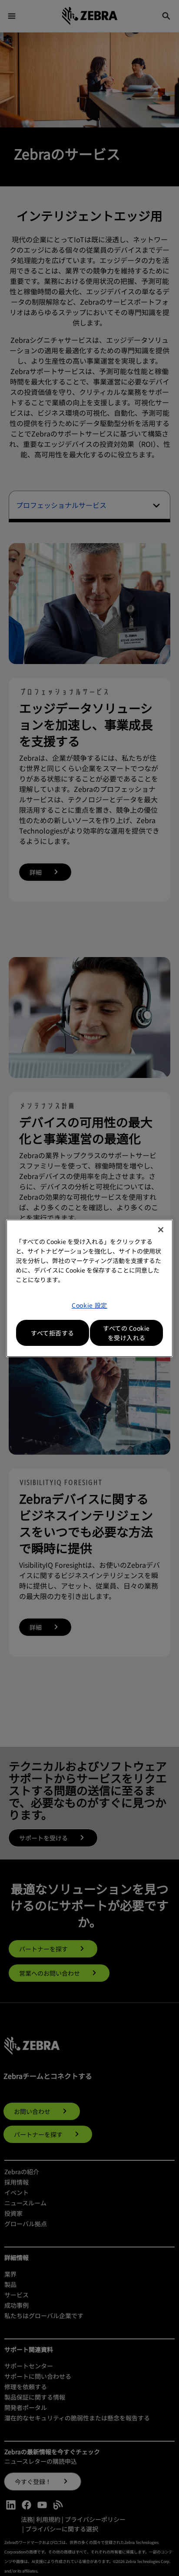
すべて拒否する (53, 1333)
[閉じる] (161, 1230)
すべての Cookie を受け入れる (126, 1333)
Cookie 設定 (89, 1305)
